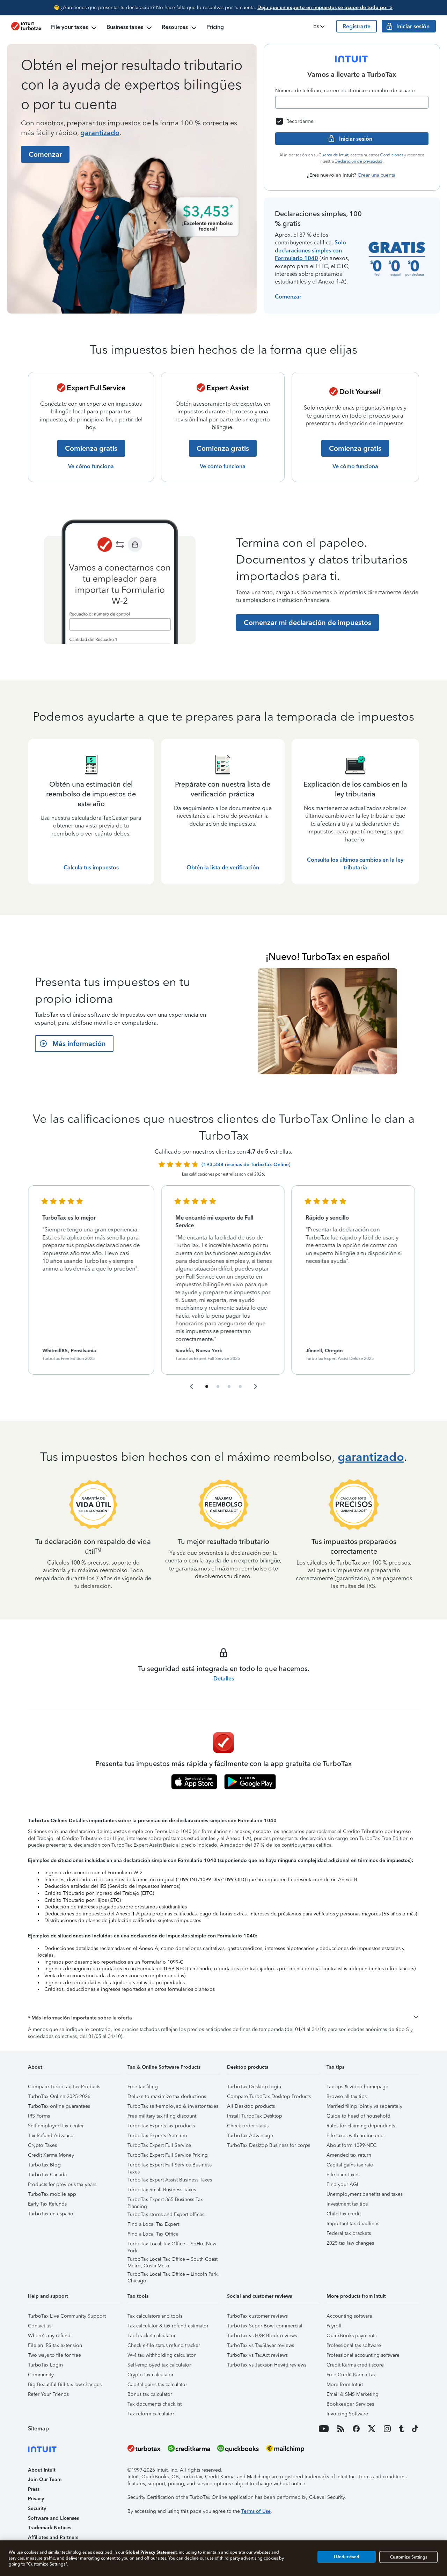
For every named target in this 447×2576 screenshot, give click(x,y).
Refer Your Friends (48, 2394)
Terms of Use (256, 2511)
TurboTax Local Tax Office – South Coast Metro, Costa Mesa (173, 2260)
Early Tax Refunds (47, 2204)
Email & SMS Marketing (353, 2394)
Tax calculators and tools (155, 2316)
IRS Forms (39, 2116)
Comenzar (288, 297)
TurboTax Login (45, 2365)
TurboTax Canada (47, 2175)
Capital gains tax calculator (157, 2384)
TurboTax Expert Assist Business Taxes (170, 2180)
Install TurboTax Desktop (255, 2116)
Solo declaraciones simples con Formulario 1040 (310, 250)
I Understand (347, 2557)
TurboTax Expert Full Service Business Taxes (170, 2166)
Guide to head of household (358, 2116)
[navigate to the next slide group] (256, 1386)
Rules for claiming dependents (361, 2126)
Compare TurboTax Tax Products (64, 2087)
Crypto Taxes (42, 2145)
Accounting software (349, 2316)
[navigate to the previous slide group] (191, 1386)
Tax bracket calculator (152, 2336)
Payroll (334, 2326)
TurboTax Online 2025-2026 (59, 2096)
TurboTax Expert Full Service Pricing (168, 2155)
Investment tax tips (347, 2204)
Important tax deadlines (353, 2224)
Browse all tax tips (347, 2096)
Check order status (248, 2126)
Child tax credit (344, 2214)
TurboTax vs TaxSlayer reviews (261, 2345)
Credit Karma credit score (355, 2365)
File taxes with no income (355, 2136)
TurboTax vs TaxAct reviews (257, 2355)
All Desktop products (251, 2106)
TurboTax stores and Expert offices (166, 2214)
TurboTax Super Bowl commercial (265, 2326)
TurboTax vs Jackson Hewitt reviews (267, 2365)
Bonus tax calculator (150, 2394)
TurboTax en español (51, 2214)
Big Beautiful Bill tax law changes (65, 2384)
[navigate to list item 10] (240, 1386)
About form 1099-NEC (351, 2145)
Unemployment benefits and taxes (365, 2194)
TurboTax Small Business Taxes (162, 2190)
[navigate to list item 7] (229, 1386)
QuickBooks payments (351, 2336)
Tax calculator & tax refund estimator (168, 2326)
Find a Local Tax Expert (153, 2224)
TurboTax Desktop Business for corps (269, 2145)
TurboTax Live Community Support (67, 2316)
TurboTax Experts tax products (161, 2126)
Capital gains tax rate (350, 2165)
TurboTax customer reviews (257, 2316)
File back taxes (343, 2175)
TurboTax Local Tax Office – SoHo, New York (172, 2245)
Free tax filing (143, 2087)
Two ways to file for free (54, 2355)
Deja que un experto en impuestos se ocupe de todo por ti (325, 8)
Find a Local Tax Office (153, 2234)
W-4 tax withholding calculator (162, 2355)
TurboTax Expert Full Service (159, 2145)
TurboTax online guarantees (59, 2106)
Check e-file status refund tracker (164, 2345)
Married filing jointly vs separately (364, 2106)
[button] (320, 26)
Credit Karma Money (51, 2155)
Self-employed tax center (56, 2126)
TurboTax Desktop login (254, 2087)
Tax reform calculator (151, 2414)
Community (41, 2375)
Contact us (40, 2326)
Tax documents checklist (155, 2404)
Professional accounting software (363, 2355)
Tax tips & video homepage (357, 2087)
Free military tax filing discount (162, 2116)
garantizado (100, 133)
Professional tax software (354, 2345)
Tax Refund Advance (51, 2136)
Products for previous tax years (62, 2184)
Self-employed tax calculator (159, 2365)
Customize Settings (409, 2557)
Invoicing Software (347, 2414)
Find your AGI (342, 2184)
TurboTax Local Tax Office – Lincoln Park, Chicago (173, 2275)
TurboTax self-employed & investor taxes (173, 2106)
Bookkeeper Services (350, 2404)
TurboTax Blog (44, 2165)
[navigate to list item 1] (207, 1386)
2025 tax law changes (350, 2243)
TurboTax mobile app (52, 2194)
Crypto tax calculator (151, 2375)
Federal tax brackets (349, 2233)
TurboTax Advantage (250, 2136)
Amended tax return (349, 2155)
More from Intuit (345, 2384)
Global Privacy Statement (151, 2552)
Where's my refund (49, 2336)
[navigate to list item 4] (218, 1386)
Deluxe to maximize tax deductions (167, 2096)
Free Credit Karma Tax (351, 2375)
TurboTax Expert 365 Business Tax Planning (165, 2200)
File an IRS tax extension (55, 2345)
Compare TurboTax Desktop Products (269, 2096)
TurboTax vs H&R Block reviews (262, 2336)
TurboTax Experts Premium (157, 2136)
